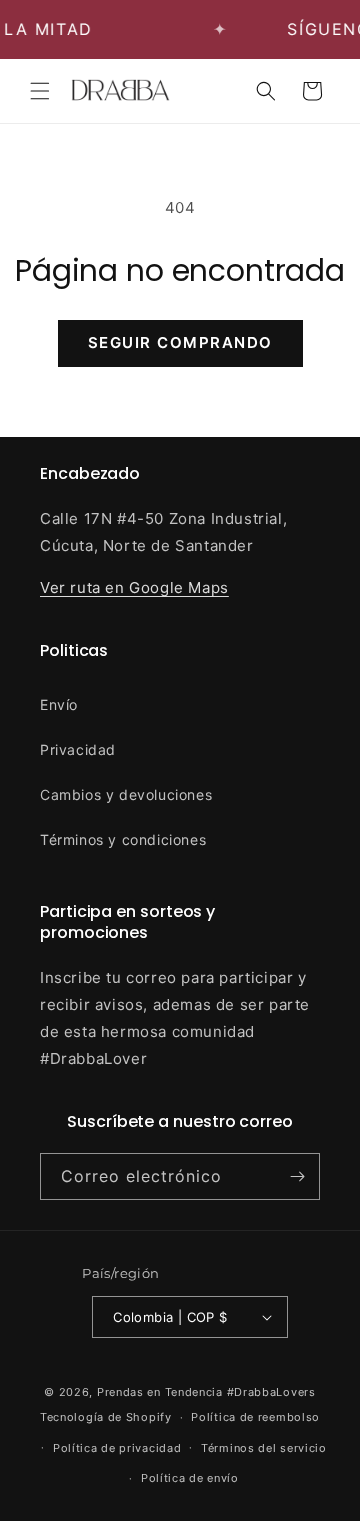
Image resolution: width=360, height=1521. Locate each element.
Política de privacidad (117, 1448)
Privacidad (78, 749)
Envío (59, 704)
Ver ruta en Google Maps (134, 587)
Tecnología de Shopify (106, 1417)
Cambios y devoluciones (126, 794)
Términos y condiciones (123, 839)
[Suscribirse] (297, 1176)
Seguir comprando (180, 342)
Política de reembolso (255, 1417)
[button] (40, 91)
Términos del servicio (264, 1448)
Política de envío (190, 1478)
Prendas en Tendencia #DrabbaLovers (206, 1392)
